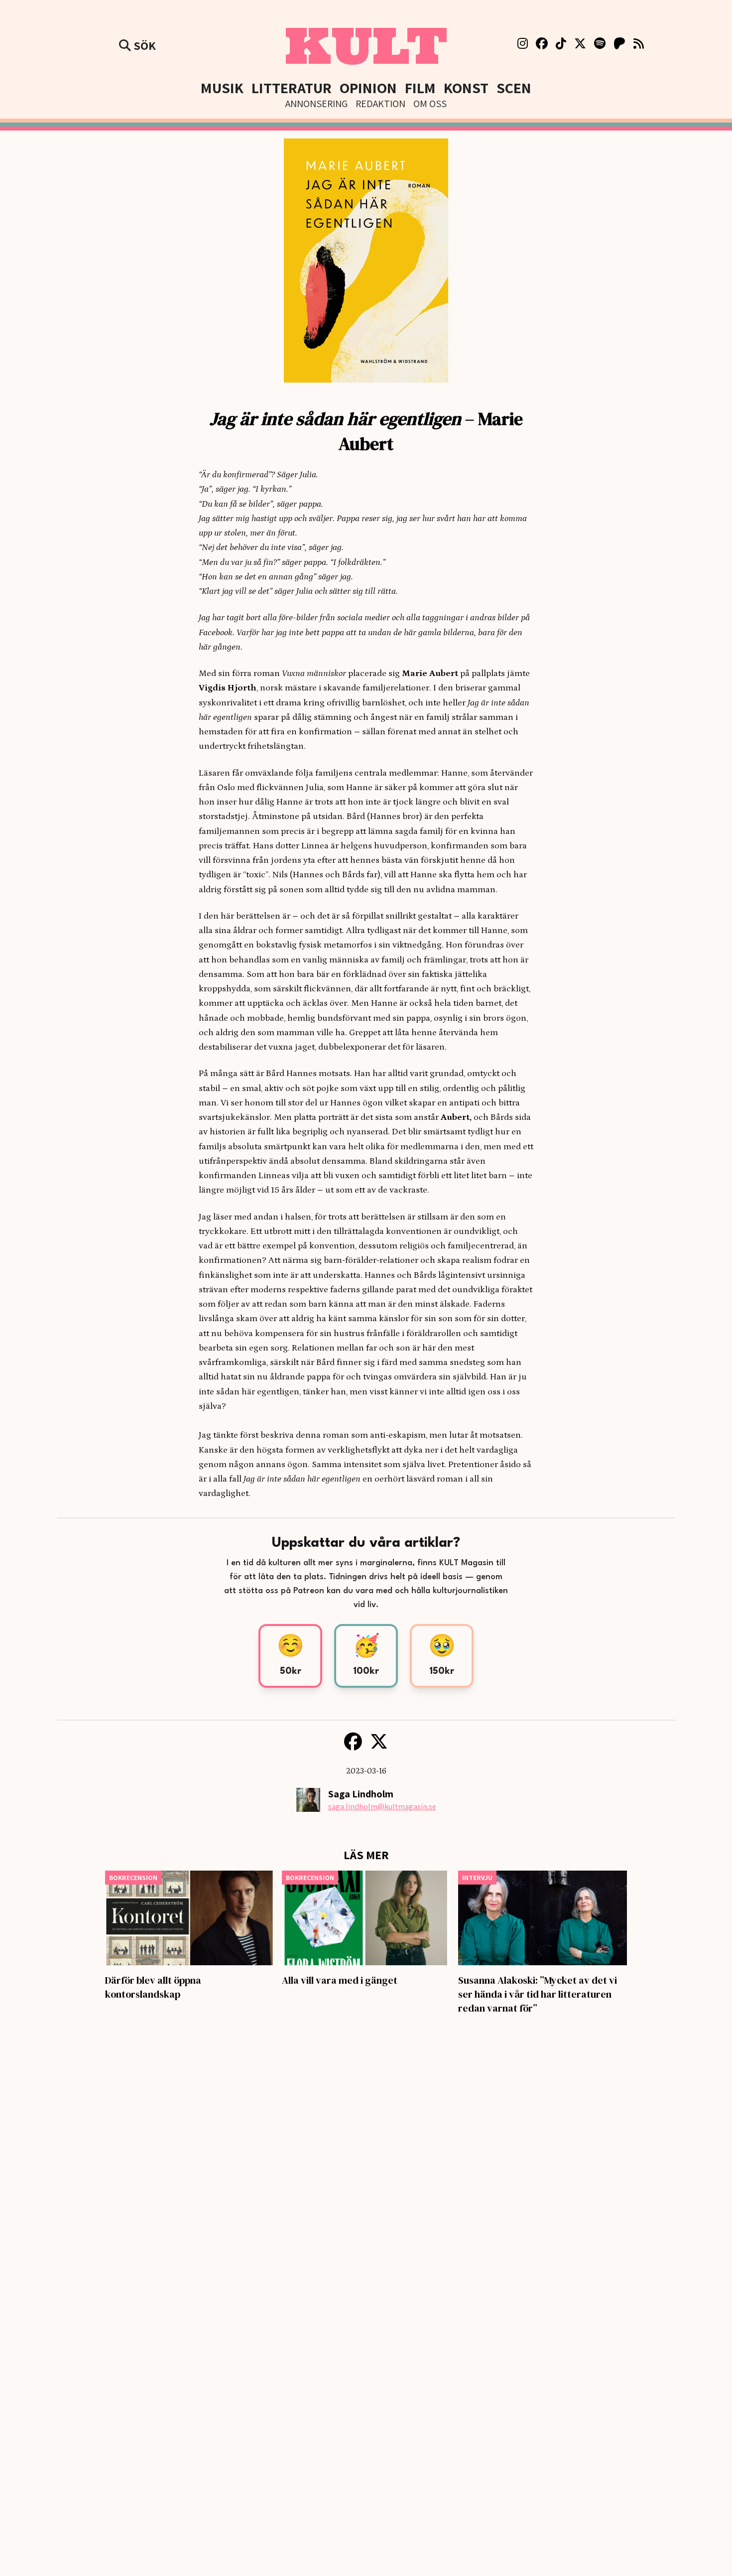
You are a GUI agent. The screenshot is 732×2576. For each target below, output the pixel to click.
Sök (143, 45)
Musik (222, 88)
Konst (466, 88)
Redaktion (380, 104)
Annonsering (316, 104)
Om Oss (430, 104)
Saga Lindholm (361, 1794)
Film (420, 88)
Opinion (368, 88)
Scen (514, 88)
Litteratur (292, 88)
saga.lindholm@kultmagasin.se (382, 1807)
